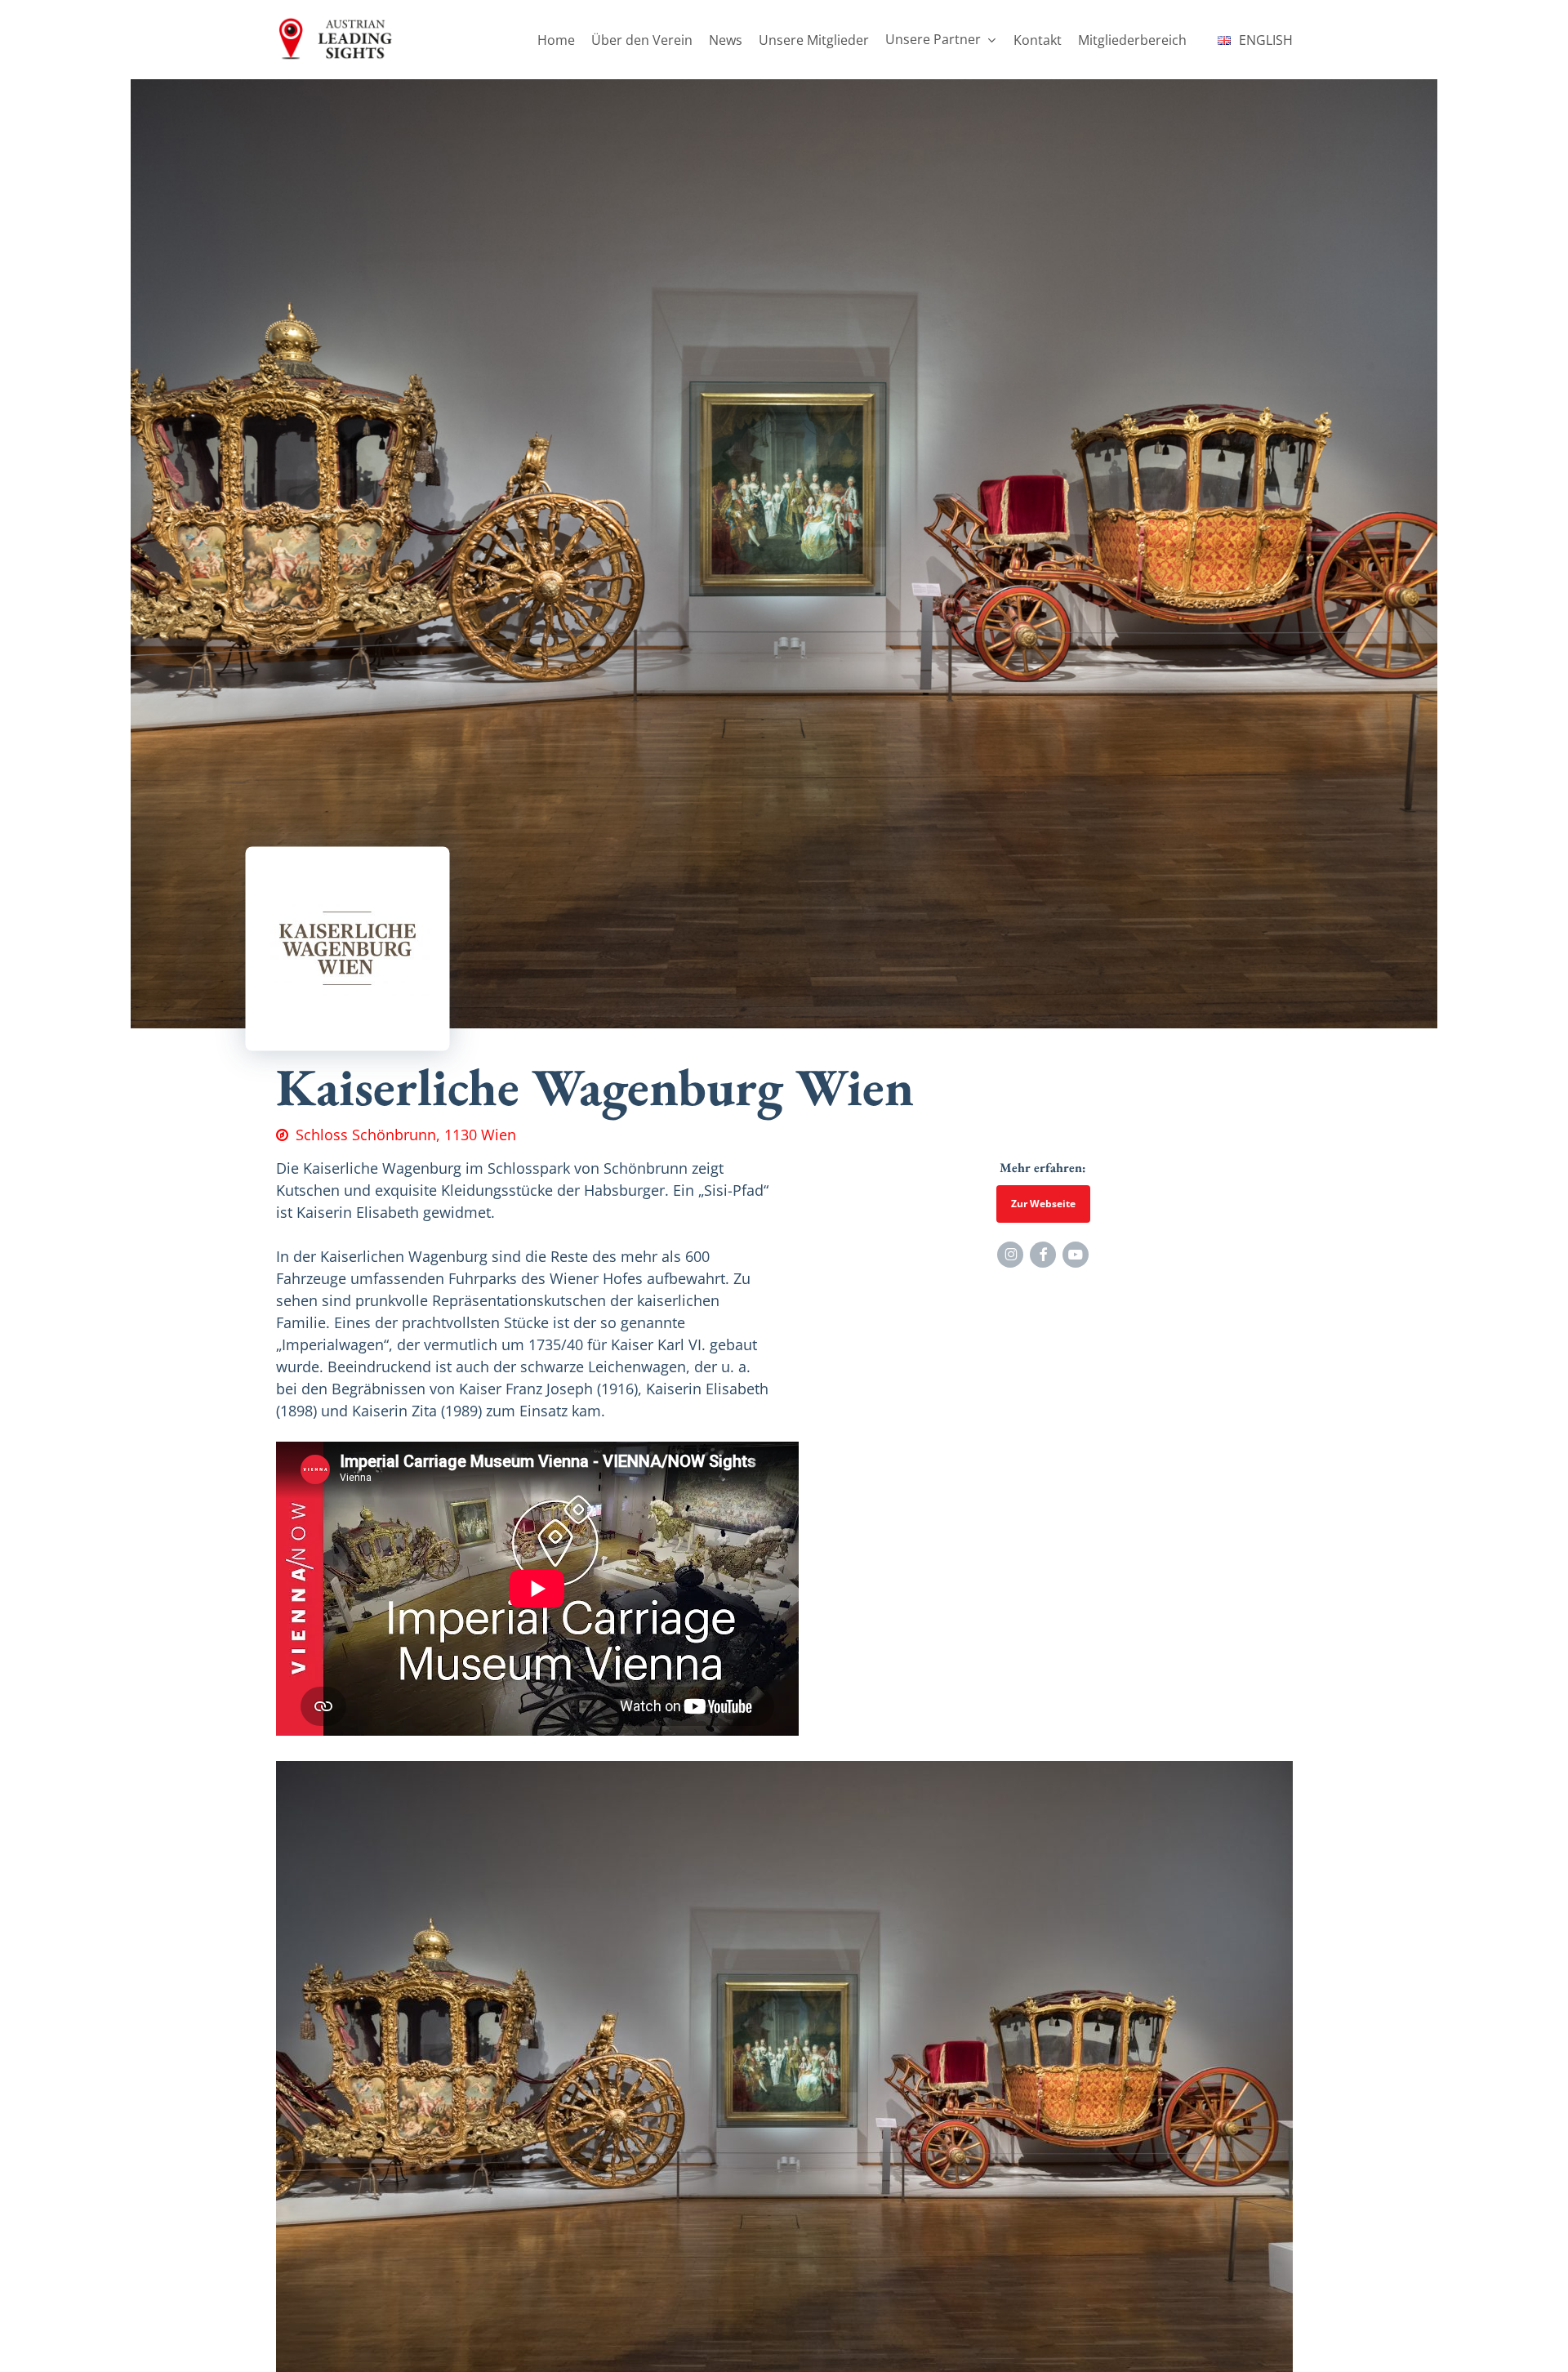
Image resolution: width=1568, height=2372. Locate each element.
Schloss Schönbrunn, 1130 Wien (406, 1135)
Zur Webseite (1043, 1204)
